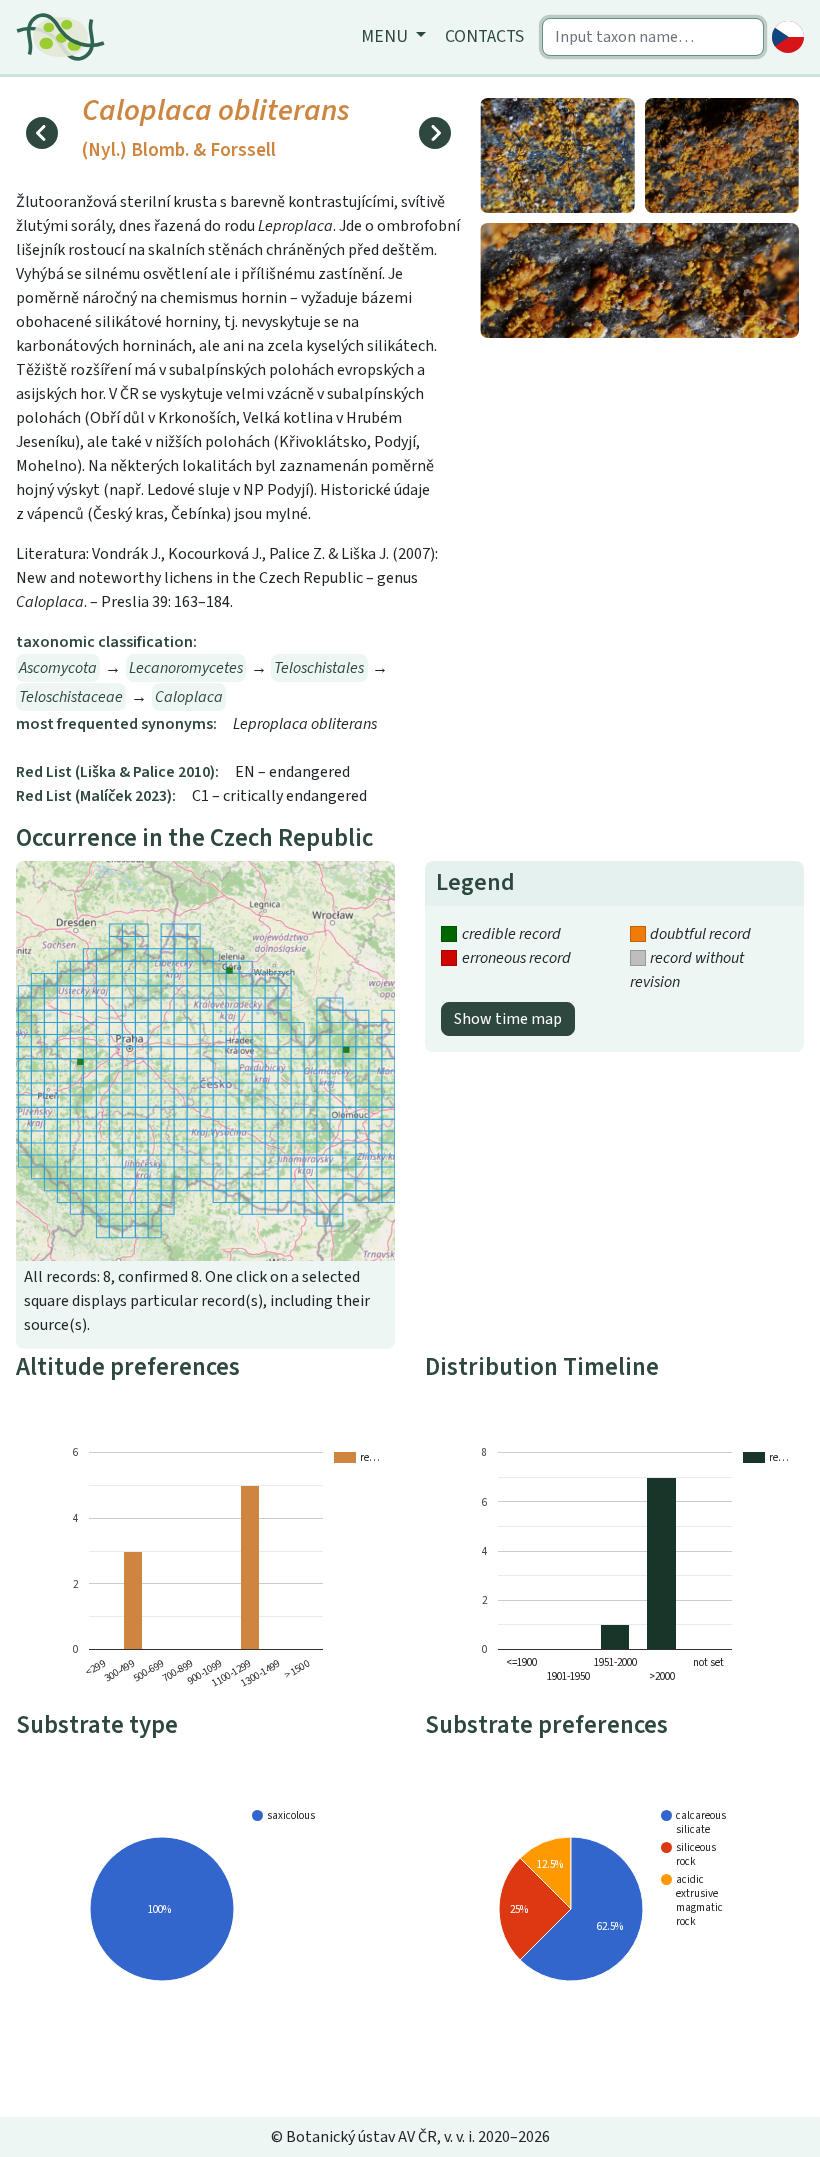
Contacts (484, 36)
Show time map (508, 1019)
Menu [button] (386, 36)
